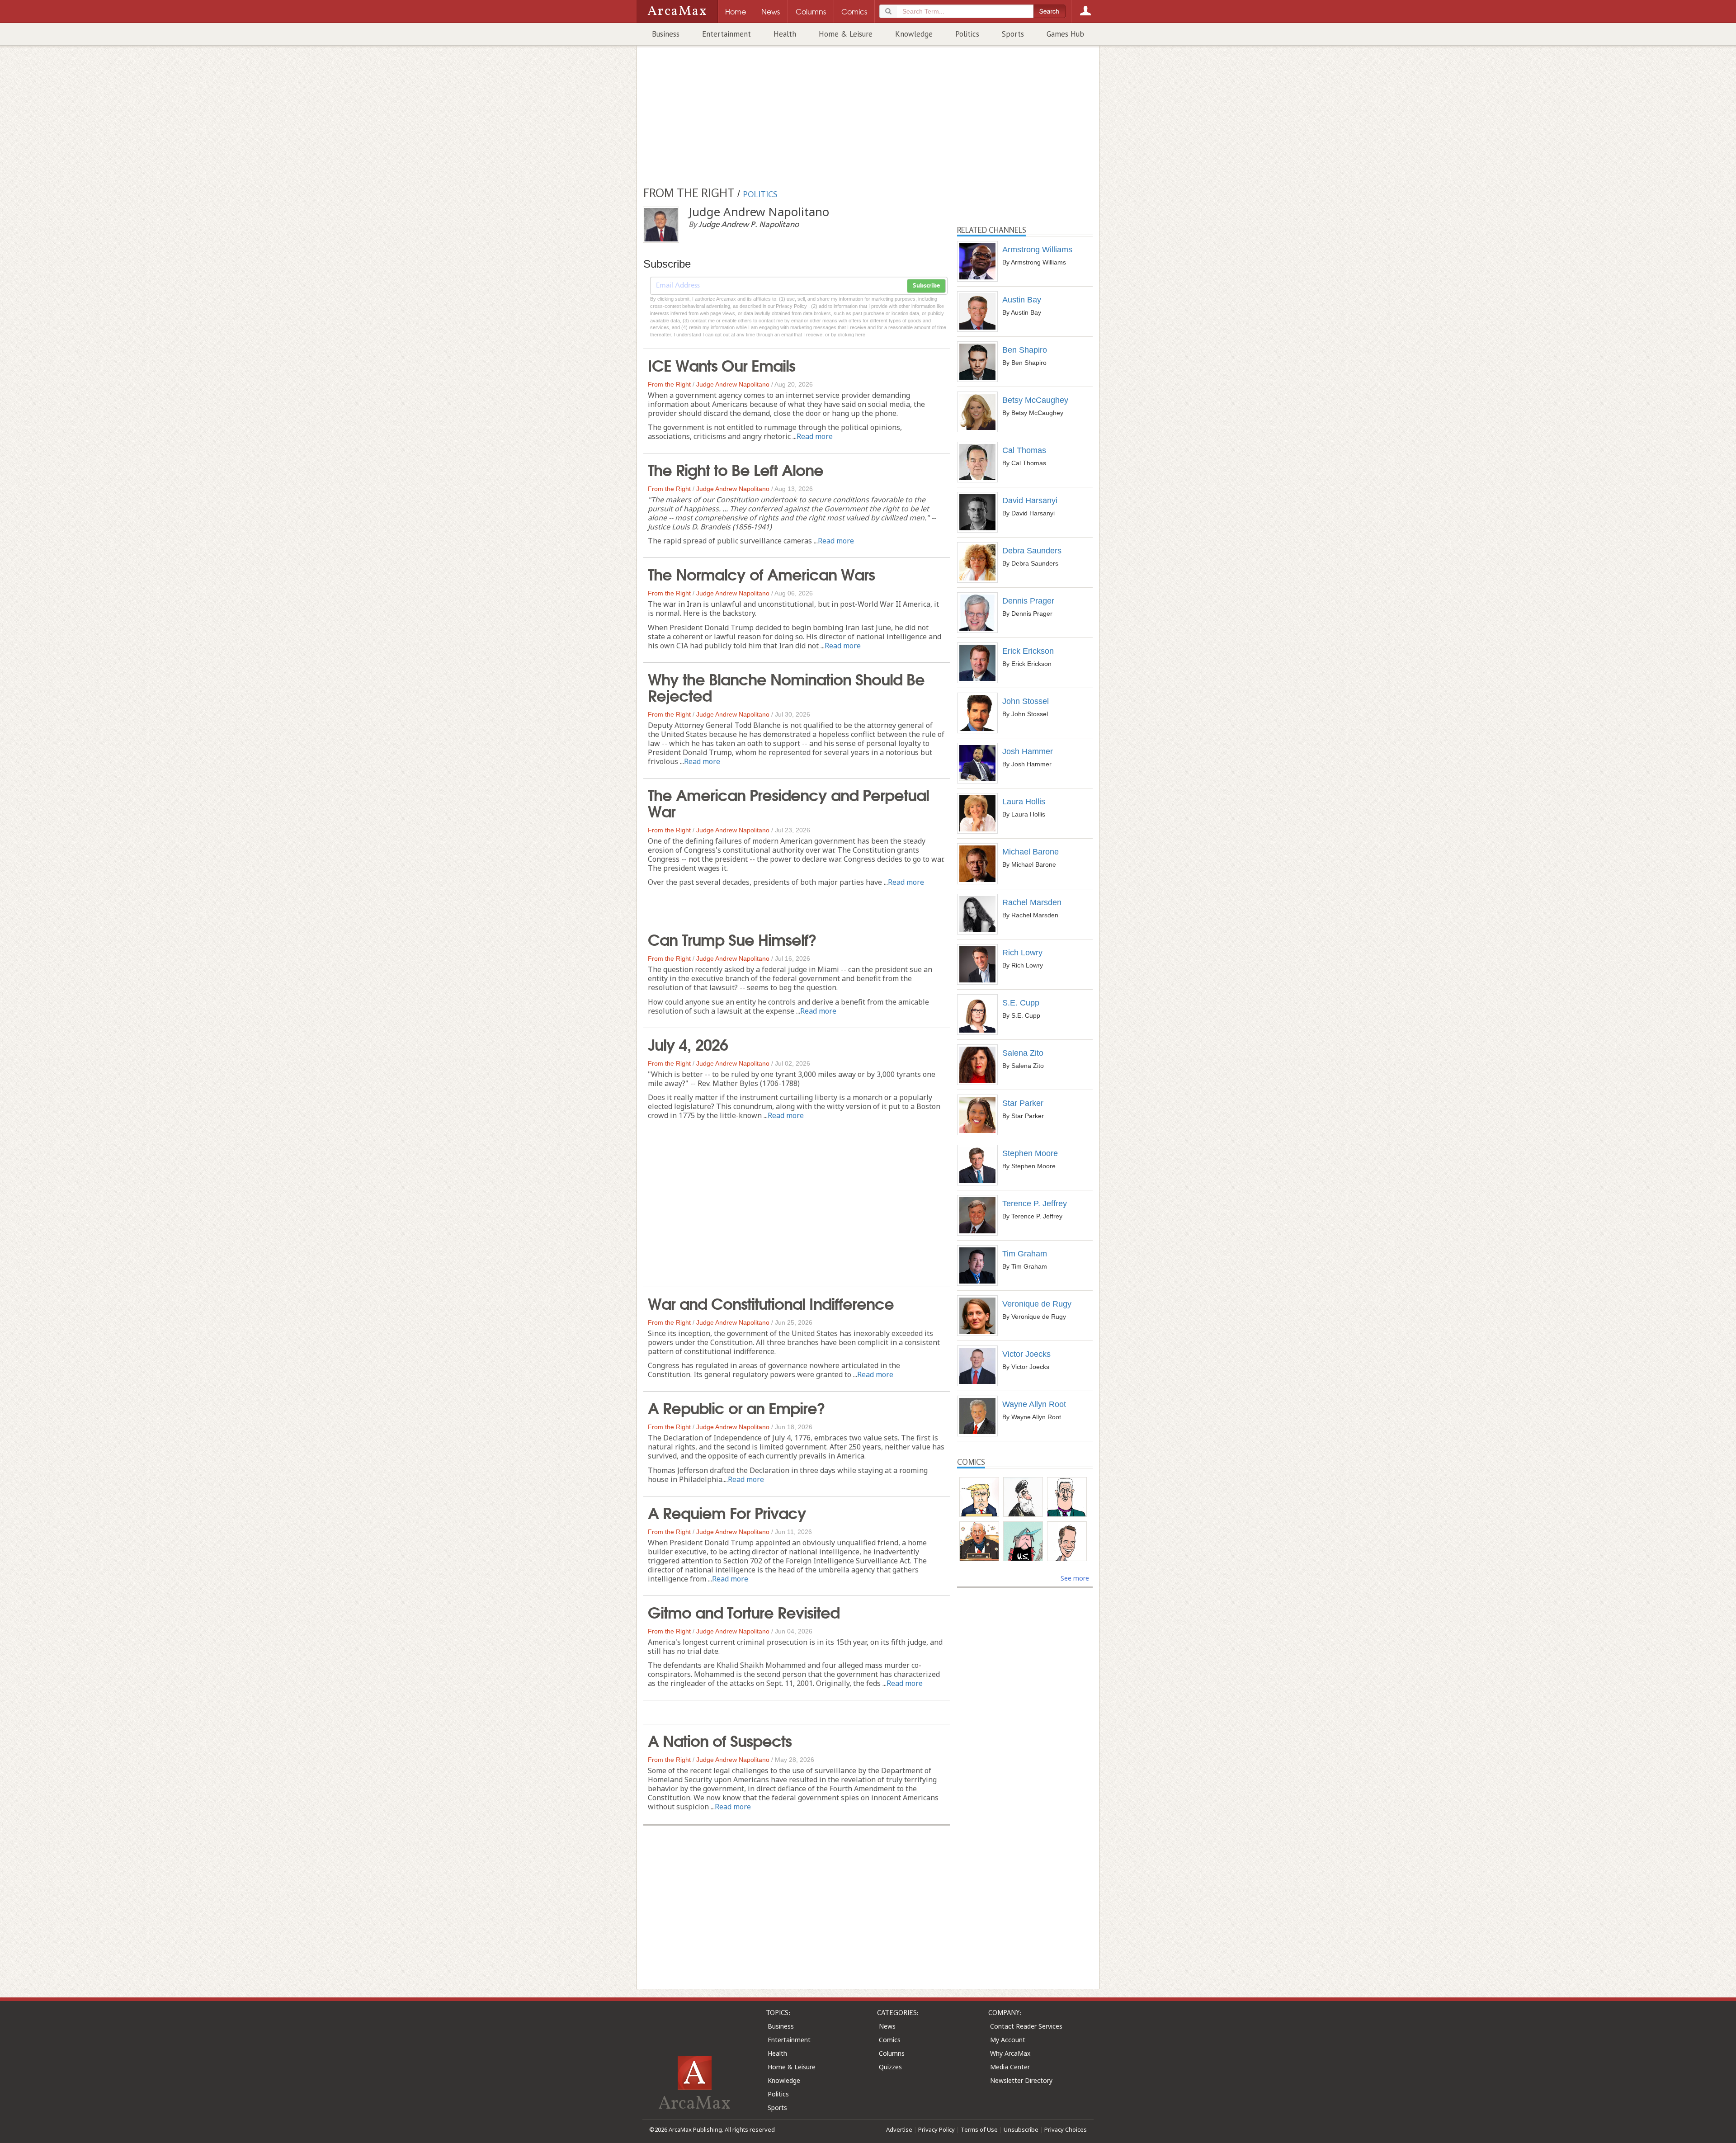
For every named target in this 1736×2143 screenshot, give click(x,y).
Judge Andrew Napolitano (733, 384)
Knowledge (914, 34)
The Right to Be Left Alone (736, 469)
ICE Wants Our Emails (722, 364)
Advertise (899, 2129)
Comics (890, 2040)
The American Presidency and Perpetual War (788, 802)
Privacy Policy (936, 2129)
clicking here (851, 335)
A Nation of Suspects (720, 1740)
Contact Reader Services (1026, 2026)
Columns (892, 2053)
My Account (1008, 2040)
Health (785, 34)
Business (666, 34)
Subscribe (926, 286)
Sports (1013, 34)
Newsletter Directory (1021, 2080)
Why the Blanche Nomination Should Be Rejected (786, 686)
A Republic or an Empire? (736, 1407)
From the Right (669, 384)
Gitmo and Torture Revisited (744, 1611)
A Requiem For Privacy (727, 1512)
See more (1075, 1578)
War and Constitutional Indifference (771, 1303)
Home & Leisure (846, 34)
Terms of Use (979, 2129)
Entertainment (726, 34)
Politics (967, 34)
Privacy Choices (1066, 2129)
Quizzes (890, 2067)
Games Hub (1065, 34)
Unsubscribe (1021, 2129)
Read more (815, 436)
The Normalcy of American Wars (761, 573)
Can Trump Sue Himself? (732, 939)
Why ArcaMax (1010, 2053)
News (887, 2026)
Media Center (1010, 2067)
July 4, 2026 (688, 1043)
